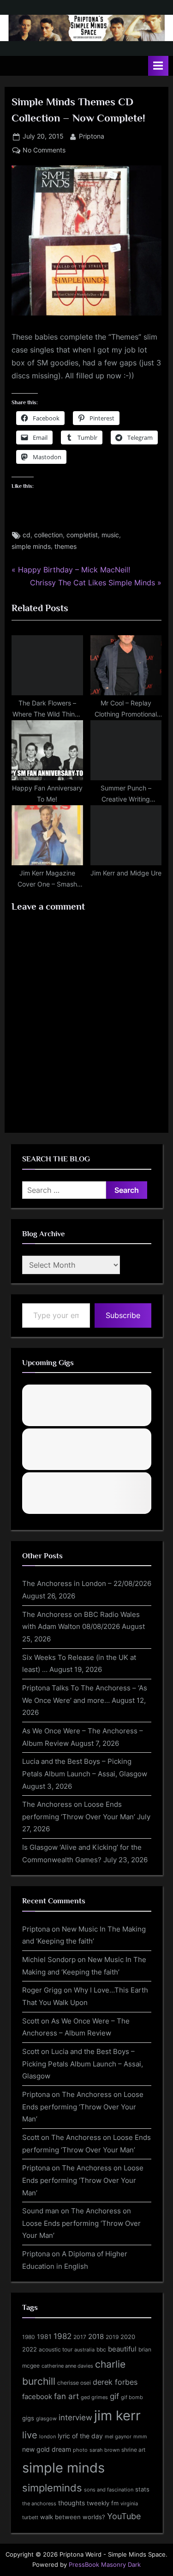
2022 (30, 2349)
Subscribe (123, 1315)
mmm (140, 2436)
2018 (96, 2337)
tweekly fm (103, 2503)
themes (66, 547)
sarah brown (104, 2450)
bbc (101, 2349)
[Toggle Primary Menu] (158, 66)
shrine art (133, 2450)
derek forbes (115, 2382)
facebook (37, 2397)
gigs (28, 2418)
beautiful (122, 2349)
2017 (80, 2337)
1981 (44, 2336)
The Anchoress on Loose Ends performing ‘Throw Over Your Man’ (83, 2107)
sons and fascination (109, 2490)
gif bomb (132, 2397)
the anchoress (39, 2503)
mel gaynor (118, 2436)
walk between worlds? (73, 2517)
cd (27, 535)
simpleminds (52, 2488)
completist (82, 535)
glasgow (46, 2418)
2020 (128, 2337)
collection (48, 535)
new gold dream (47, 2449)
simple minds (31, 547)
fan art (66, 2396)
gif (114, 2396)
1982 (63, 2336)
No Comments (44, 151)
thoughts (72, 2503)
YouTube (124, 2516)
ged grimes (94, 2397)
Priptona (92, 136)
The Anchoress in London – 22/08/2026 (87, 1583)
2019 (112, 2337)
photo (80, 2450)
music (110, 535)
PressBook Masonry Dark (105, 2565)
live (30, 2435)
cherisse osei (74, 2383)
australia (84, 2350)
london (48, 2436)
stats (142, 2489)
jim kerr (117, 2415)
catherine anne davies (67, 2366)
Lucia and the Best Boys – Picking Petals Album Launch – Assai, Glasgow (83, 2064)
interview (75, 2417)
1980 (29, 2337)
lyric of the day (80, 2436)
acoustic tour (56, 2349)
